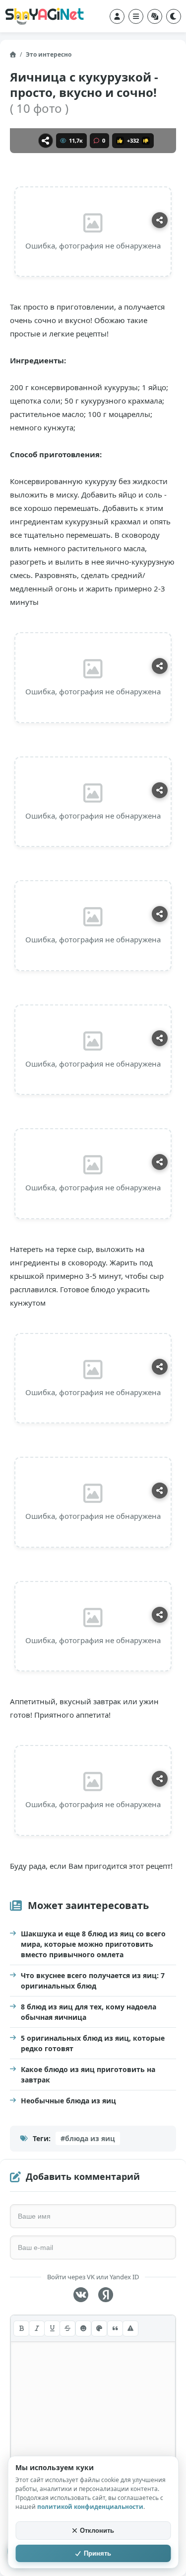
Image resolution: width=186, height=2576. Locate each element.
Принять (97, 2553)
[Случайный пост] (155, 16)
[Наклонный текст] (37, 2328)
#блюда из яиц (88, 2138)
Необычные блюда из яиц (68, 2101)
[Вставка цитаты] (115, 2328)
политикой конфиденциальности (90, 2507)
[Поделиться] (46, 141)
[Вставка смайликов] (83, 2328)
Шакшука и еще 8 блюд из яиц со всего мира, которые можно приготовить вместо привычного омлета (93, 1944)
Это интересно (49, 54)
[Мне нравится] (120, 141)
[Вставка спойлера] (130, 2328)
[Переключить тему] (174, 16)
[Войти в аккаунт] (117, 16)
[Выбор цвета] (99, 2328)
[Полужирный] (21, 2328)
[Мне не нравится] (146, 141)
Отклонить (97, 2531)
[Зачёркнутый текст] (67, 2328)
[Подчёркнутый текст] (52, 2328)
